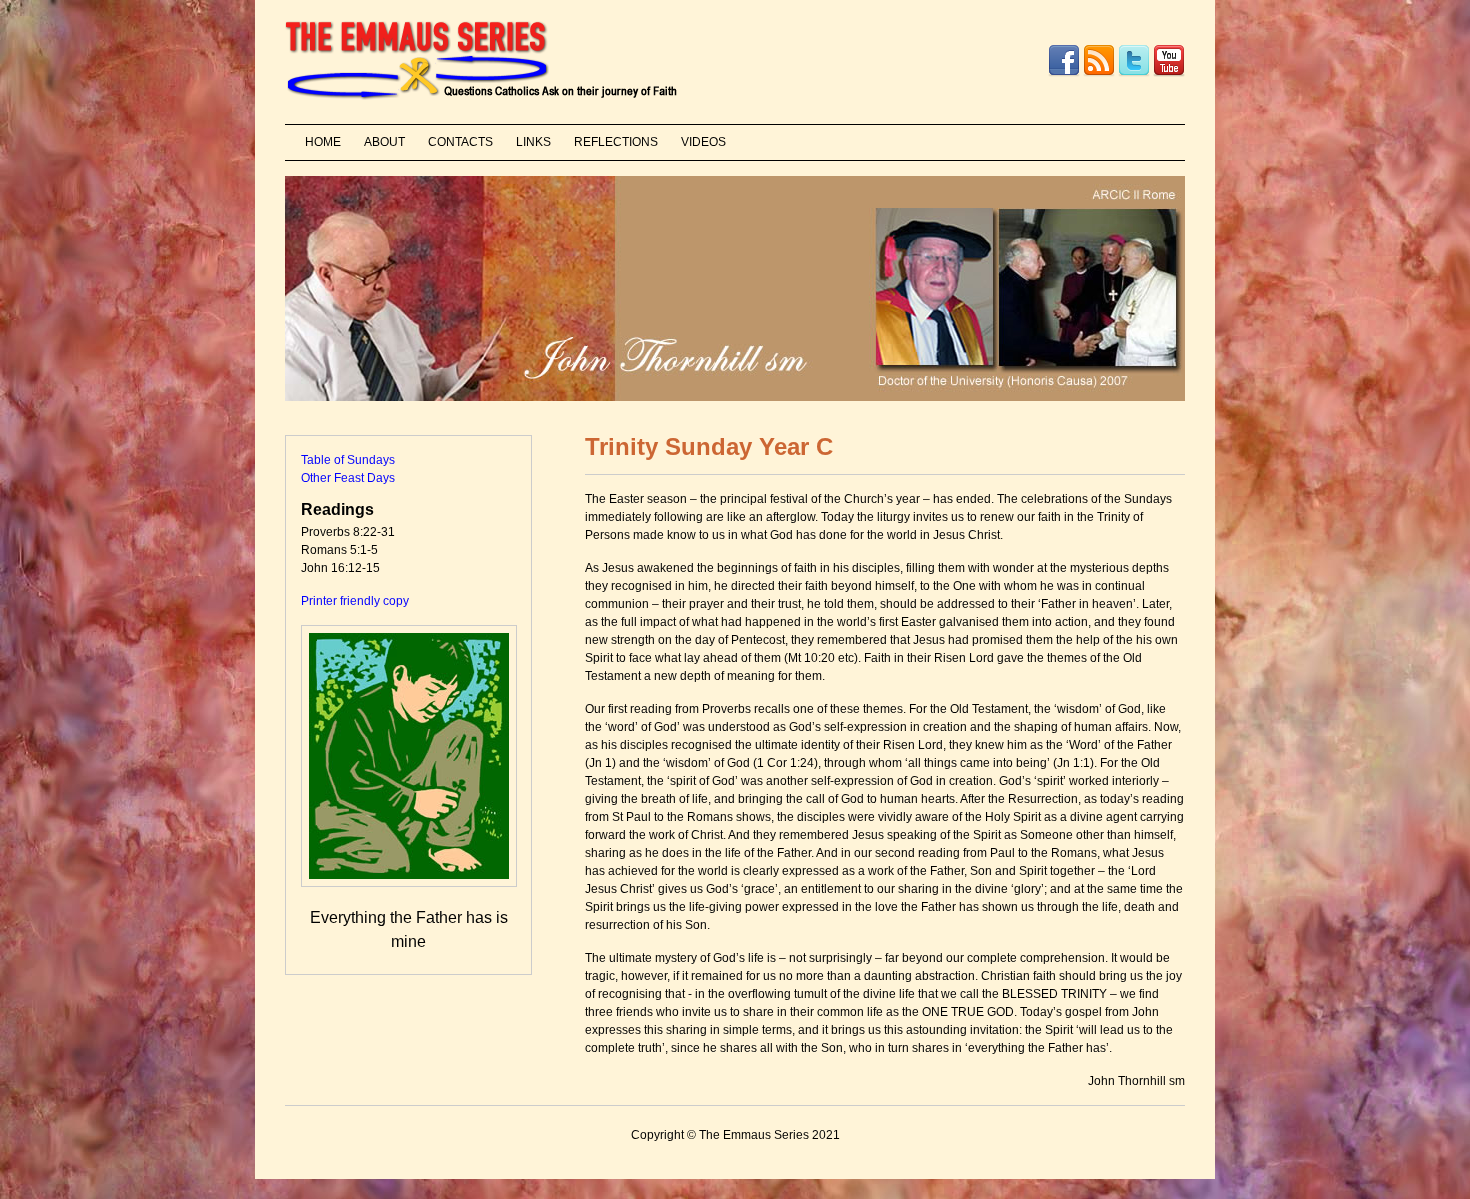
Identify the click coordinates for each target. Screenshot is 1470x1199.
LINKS (533, 142)
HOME (323, 142)
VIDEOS (703, 142)
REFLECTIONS (616, 142)
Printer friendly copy (355, 601)
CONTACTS (460, 142)
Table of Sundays (348, 460)
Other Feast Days (348, 478)
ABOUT (384, 142)
